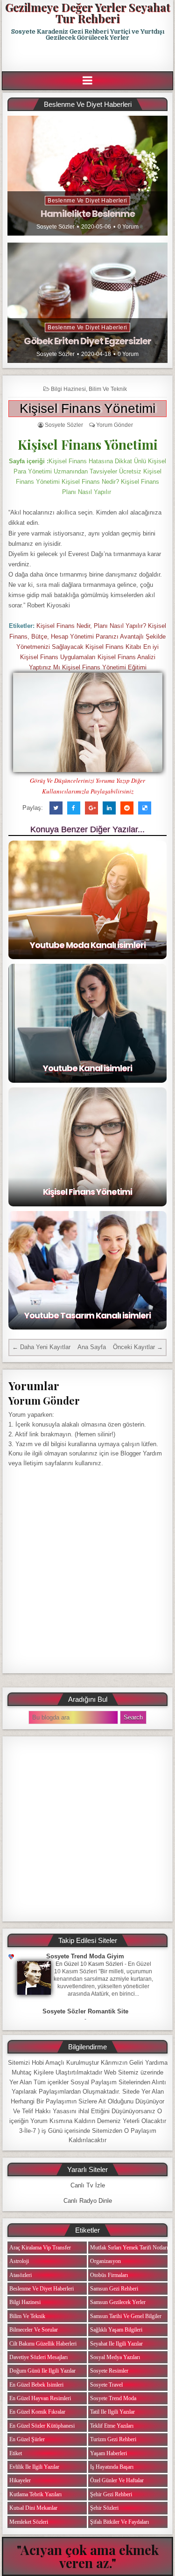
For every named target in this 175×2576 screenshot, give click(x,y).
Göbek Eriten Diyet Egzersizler (87, 341)
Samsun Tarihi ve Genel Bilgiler (126, 2316)
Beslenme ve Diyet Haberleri (87, 201)
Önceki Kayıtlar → (138, 1347)
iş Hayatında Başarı (112, 2467)
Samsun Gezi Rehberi (114, 2289)
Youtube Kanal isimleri (87, 1068)
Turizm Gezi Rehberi (113, 2439)
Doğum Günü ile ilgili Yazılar (42, 2371)
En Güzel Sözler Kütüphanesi (42, 2426)
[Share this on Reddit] (127, 808)
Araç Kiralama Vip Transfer (40, 2248)
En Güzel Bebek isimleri (36, 2385)
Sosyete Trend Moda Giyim (85, 1956)
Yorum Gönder (115, 425)
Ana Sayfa (92, 1347)
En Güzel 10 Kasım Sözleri (89, 1964)
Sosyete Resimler (109, 2371)
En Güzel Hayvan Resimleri (40, 2398)
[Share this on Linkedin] (109, 808)
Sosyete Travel (106, 2385)
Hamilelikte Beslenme (88, 214)
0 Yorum (128, 227)
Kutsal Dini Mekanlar (33, 2508)
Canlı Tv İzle (88, 2185)
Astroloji (19, 2261)
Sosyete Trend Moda (113, 2398)
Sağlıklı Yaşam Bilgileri (116, 2330)
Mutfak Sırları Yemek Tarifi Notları (129, 2248)
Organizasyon (105, 2261)
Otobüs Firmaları (109, 2275)
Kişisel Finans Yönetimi (87, 408)
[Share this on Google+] (91, 808)
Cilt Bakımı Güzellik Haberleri (43, 2344)
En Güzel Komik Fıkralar (37, 2412)
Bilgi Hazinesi (68, 389)
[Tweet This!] (56, 808)
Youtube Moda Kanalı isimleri (88, 945)
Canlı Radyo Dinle (88, 2201)
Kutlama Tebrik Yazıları (35, 2494)
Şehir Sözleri (104, 2508)
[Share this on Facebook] (74, 808)
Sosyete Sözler (56, 227)
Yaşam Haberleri (108, 2453)
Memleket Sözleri (29, 2522)
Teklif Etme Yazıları (112, 2426)
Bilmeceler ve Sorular (34, 2330)
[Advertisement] (88, 56)
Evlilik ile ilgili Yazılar (34, 2467)
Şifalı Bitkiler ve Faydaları (119, 2522)
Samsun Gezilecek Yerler (118, 2302)
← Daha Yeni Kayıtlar (41, 1347)
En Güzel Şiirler (27, 2439)
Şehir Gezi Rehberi (111, 2494)
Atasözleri (21, 2275)
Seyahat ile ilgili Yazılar (116, 2344)
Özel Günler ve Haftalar (117, 2480)
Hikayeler (20, 2480)
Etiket (16, 2453)
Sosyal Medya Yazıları (115, 2357)
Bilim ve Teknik (108, 389)
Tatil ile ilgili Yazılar (112, 2412)
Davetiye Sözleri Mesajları (38, 2357)
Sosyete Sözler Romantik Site (85, 2011)
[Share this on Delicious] (145, 808)
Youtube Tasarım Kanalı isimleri (87, 1315)
